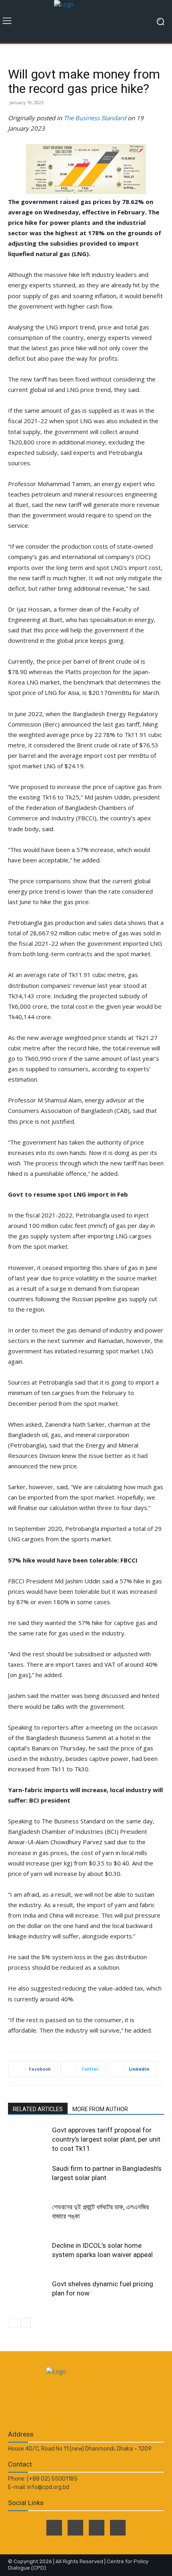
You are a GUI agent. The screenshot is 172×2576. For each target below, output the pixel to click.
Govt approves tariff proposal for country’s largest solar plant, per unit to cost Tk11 (106, 2139)
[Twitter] (75, 2528)
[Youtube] (118, 2528)
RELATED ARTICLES (38, 2109)
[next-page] (26, 2323)
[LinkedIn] (97, 2528)
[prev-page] (13, 2323)
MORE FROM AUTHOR (100, 2109)
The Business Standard (95, 118)
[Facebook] (54, 2528)
